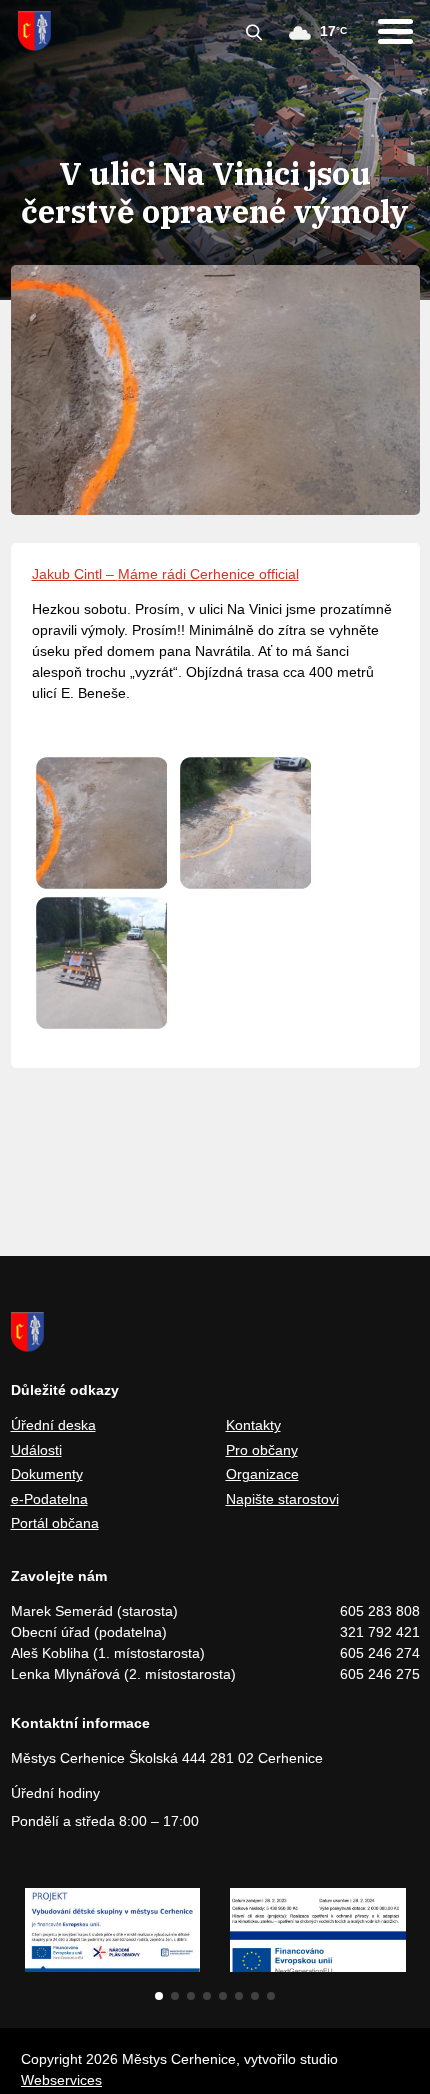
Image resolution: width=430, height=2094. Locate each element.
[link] (75, 574)
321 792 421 (380, 1632)
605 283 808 (380, 1611)
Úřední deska (53, 1425)
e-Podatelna (49, 1499)
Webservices (61, 2080)
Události (36, 1450)
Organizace (262, 1474)
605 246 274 (380, 1653)
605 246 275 (380, 1674)
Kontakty (253, 1425)
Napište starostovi (282, 1499)
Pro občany (262, 1450)
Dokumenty (47, 1474)
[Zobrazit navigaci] (395, 31)
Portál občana (55, 1523)
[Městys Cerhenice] (34, 31)
